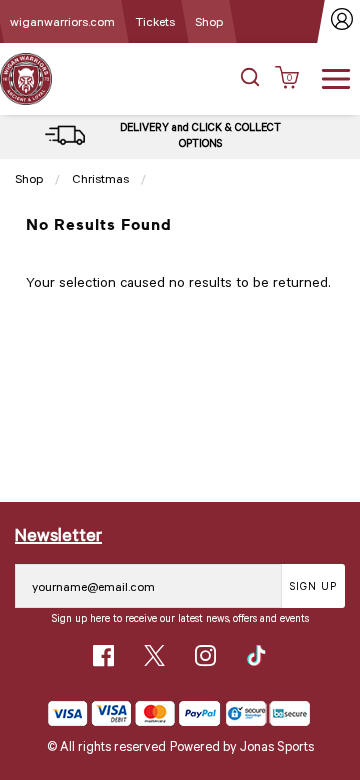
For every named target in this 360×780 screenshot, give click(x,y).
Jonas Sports (277, 746)
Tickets (155, 21)
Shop (209, 21)
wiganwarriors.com (62, 21)
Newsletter (58, 534)
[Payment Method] (134, 713)
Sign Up (313, 585)
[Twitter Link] (154, 655)
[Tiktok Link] (256, 655)
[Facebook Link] (103, 655)
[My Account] (342, 21)
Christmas (100, 178)
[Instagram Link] (205, 655)
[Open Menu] (336, 77)
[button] (250, 79)
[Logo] (26, 77)
